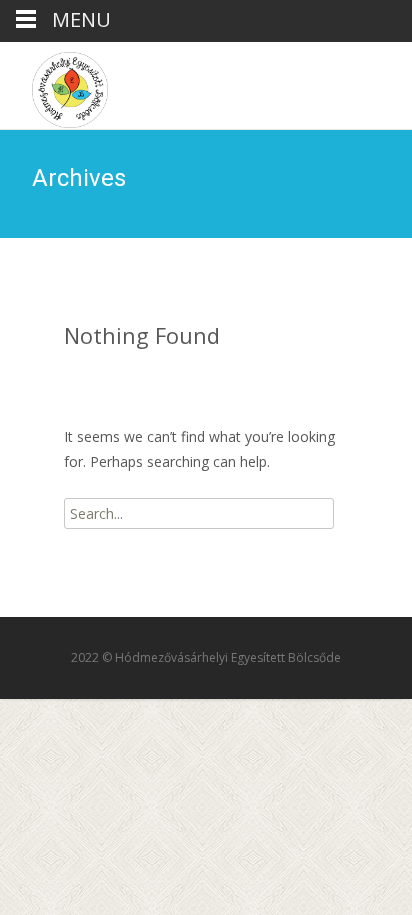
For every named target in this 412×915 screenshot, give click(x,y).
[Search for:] (199, 513)
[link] (54, 85)
